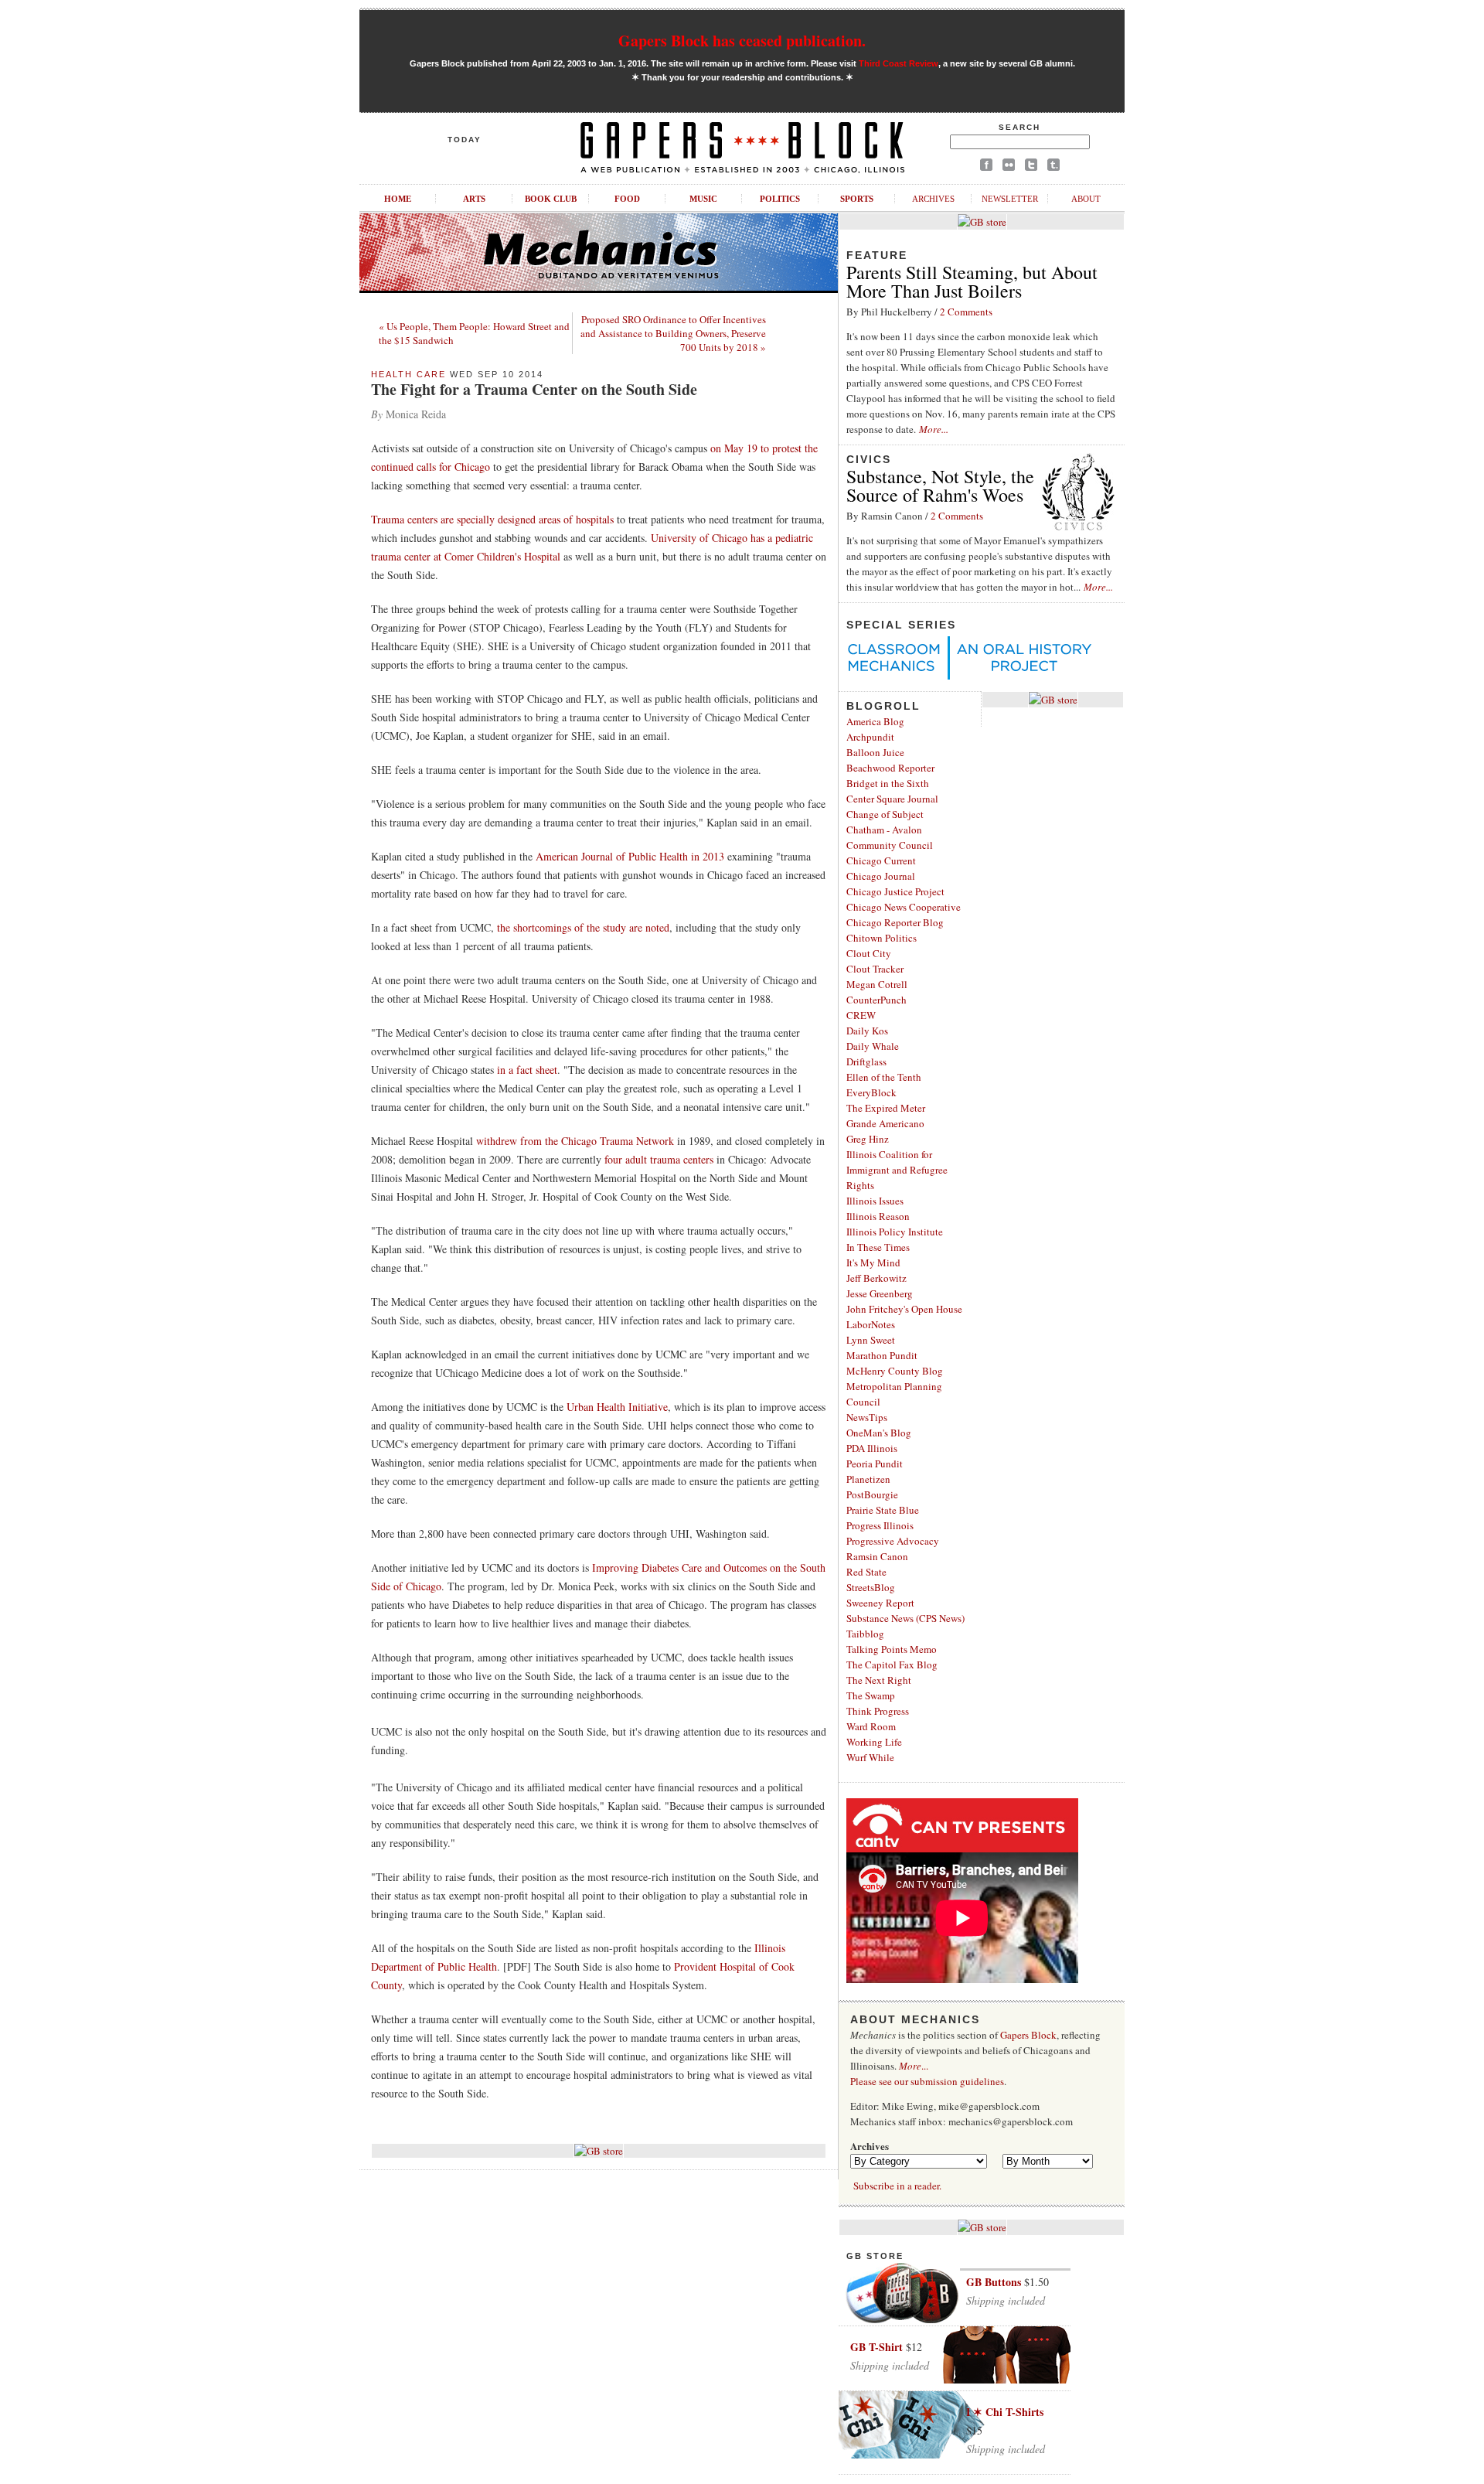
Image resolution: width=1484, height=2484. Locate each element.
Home (398, 199)
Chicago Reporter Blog (895, 922)
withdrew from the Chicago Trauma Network (575, 1141)
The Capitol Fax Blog (892, 1665)
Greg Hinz (868, 1139)
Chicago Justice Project (895, 891)
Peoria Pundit (875, 1463)
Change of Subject (885, 814)
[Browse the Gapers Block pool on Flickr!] (1009, 167)
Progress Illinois (880, 1525)
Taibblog (865, 1634)
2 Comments (966, 312)
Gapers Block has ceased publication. (742, 41)
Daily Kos (867, 1031)
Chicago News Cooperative (904, 907)
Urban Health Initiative (617, 1407)
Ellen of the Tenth (884, 1077)
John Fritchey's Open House (904, 1309)
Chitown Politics (882, 938)
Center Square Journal (892, 799)
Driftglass (866, 1061)
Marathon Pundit (882, 1355)
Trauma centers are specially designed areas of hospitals (492, 519)
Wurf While (870, 1757)
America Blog (875, 721)
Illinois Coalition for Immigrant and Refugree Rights (897, 1170)
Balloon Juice (875, 752)
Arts (474, 199)
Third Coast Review (899, 63)
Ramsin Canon (877, 1556)
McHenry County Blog (895, 1371)
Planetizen (868, 1479)
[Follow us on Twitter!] (1031, 167)
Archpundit (870, 737)
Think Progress (878, 1711)
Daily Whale (873, 1046)
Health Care (408, 374)
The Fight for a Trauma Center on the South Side (534, 389)
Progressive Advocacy (893, 1541)
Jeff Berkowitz (876, 1278)
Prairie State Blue (883, 1510)
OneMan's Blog (879, 1433)
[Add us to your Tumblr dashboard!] (1053, 167)
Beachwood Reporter (890, 768)
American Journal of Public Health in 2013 (630, 856)
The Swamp (871, 1695)
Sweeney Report (880, 1603)
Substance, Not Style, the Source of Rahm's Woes (940, 486)
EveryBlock (871, 1092)
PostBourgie (872, 1494)
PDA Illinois (872, 1448)
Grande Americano (885, 1123)
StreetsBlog (871, 1587)
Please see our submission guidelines (927, 2081)
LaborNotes (871, 1324)
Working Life (874, 1742)
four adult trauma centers (659, 1159)
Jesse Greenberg (880, 1293)
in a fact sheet (527, 1070)
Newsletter (1010, 199)
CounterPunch (876, 1000)
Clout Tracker (875, 969)
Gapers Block (1028, 2035)
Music (703, 199)
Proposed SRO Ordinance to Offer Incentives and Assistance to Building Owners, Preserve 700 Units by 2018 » (673, 333)
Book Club (551, 199)
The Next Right (879, 1680)
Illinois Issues (875, 1201)
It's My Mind (873, 1262)
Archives (933, 199)
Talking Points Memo (892, 1649)
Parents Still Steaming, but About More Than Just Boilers (972, 281)
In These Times (878, 1247)
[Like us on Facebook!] (986, 167)
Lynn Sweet (871, 1340)
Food (627, 199)
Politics (780, 199)
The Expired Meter (886, 1108)
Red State (866, 1572)
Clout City (869, 953)
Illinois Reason (878, 1216)
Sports (857, 199)
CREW (861, 1015)
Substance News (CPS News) (905, 1618)
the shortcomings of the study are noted (583, 927)
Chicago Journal (881, 876)
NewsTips (867, 1417)
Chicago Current (881, 860)
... (914, 2066)
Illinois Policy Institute (895, 1232)
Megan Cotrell (877, 984)
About (1086, 199)
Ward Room (871, 1726)
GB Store (875, 2256)
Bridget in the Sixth (888, 783)
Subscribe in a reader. (897, 2186)
